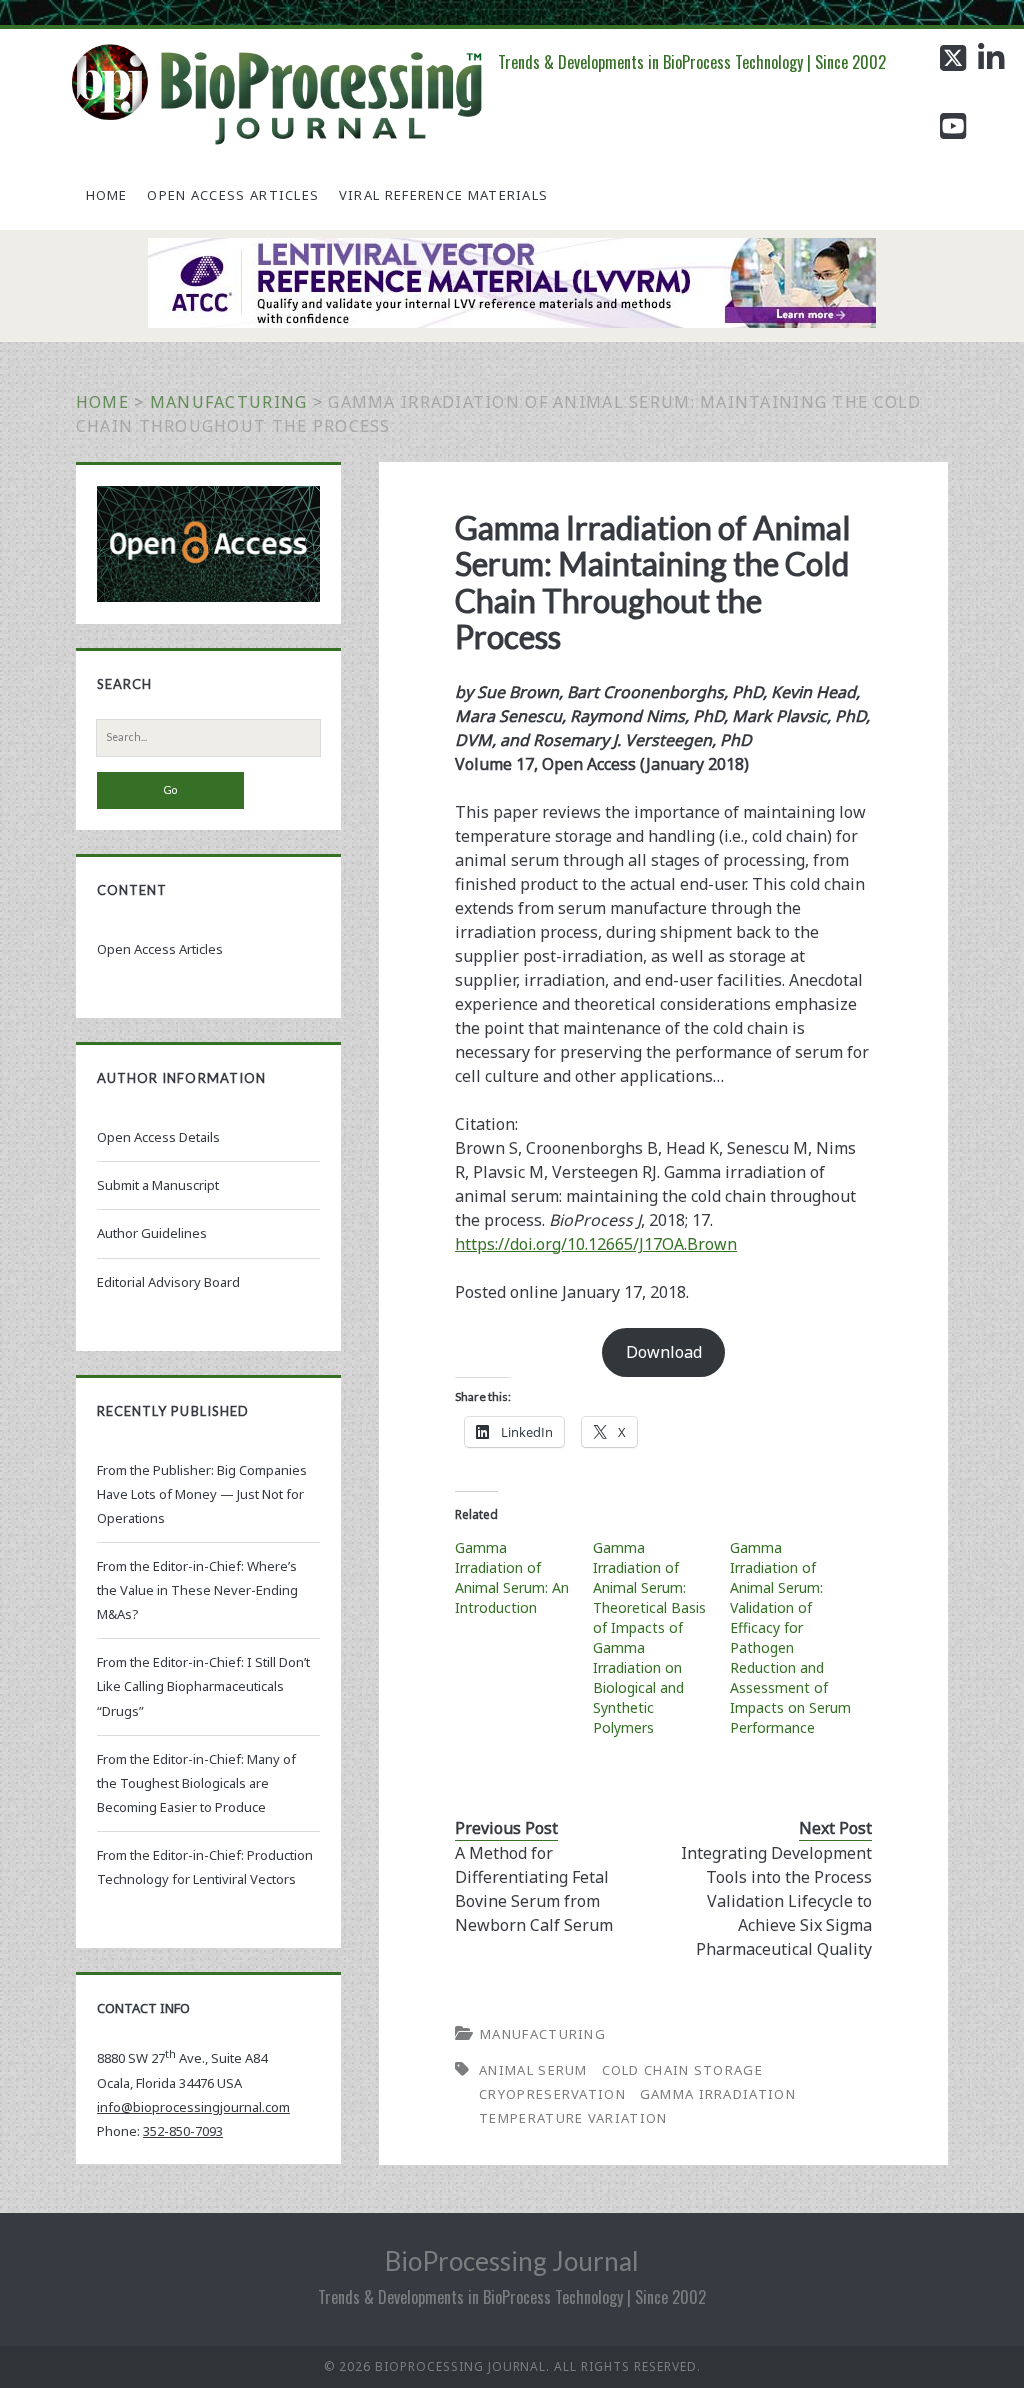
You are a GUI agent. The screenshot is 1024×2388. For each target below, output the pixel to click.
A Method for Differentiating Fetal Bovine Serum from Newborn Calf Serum (534, 1889)
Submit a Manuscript (158, 1185)
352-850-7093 (183, 2131)
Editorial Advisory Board (168, 1282)
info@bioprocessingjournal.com (193, 2107)
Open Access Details (158, 1137)
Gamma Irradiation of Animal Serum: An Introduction (512, 1577)
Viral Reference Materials (444, 195)
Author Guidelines (152, 1233)
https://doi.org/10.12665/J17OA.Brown (596, 1244)
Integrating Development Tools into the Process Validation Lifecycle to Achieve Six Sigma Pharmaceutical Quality (776, 1901)
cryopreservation (552, 2094)
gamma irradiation (718, 2094)
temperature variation (573, 2118)
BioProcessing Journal (512, 2261)
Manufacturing (229, 402)
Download (664, 1352)
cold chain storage (682, 2070)
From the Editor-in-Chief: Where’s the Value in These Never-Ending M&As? (197, 1590)
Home (107, 195)
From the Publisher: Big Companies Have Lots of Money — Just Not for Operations (202, 1494)
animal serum (533, 2070)
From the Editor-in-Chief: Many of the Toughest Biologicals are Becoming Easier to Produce (196, 1783)
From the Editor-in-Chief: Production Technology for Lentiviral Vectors (205, 1867)
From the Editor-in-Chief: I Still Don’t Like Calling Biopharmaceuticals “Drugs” (203, 1686)
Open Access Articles (233, 195)
